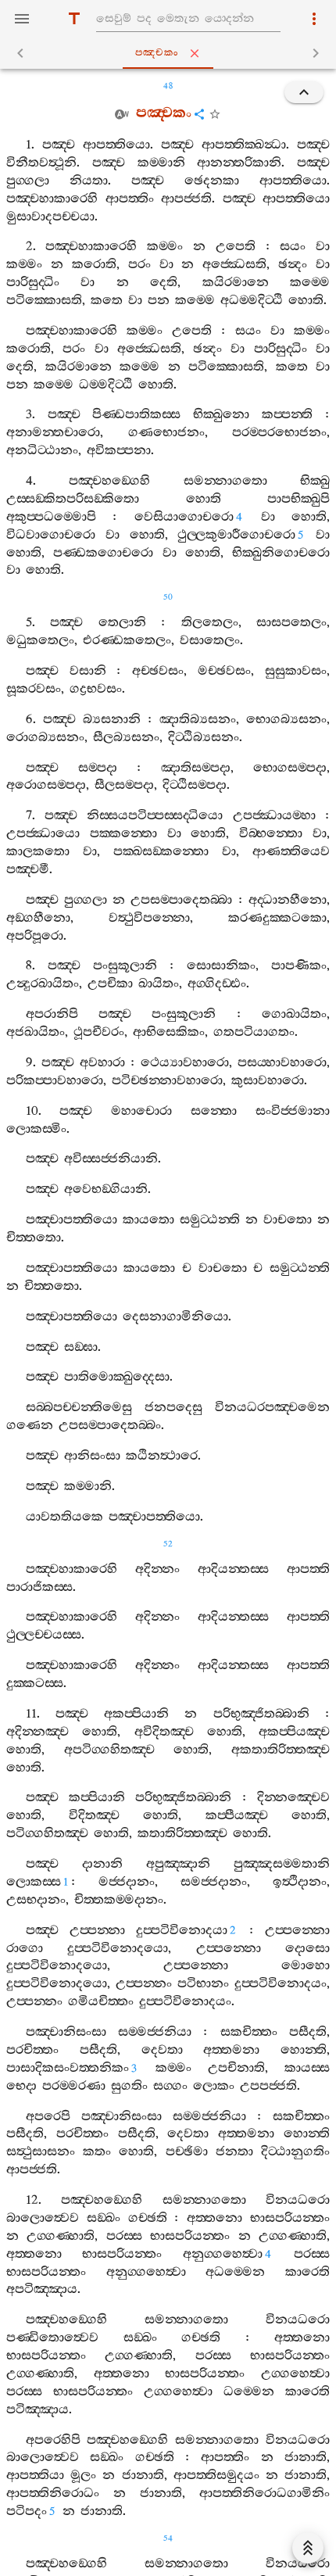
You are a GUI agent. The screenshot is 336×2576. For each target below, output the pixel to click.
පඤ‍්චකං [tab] (157, 53)
